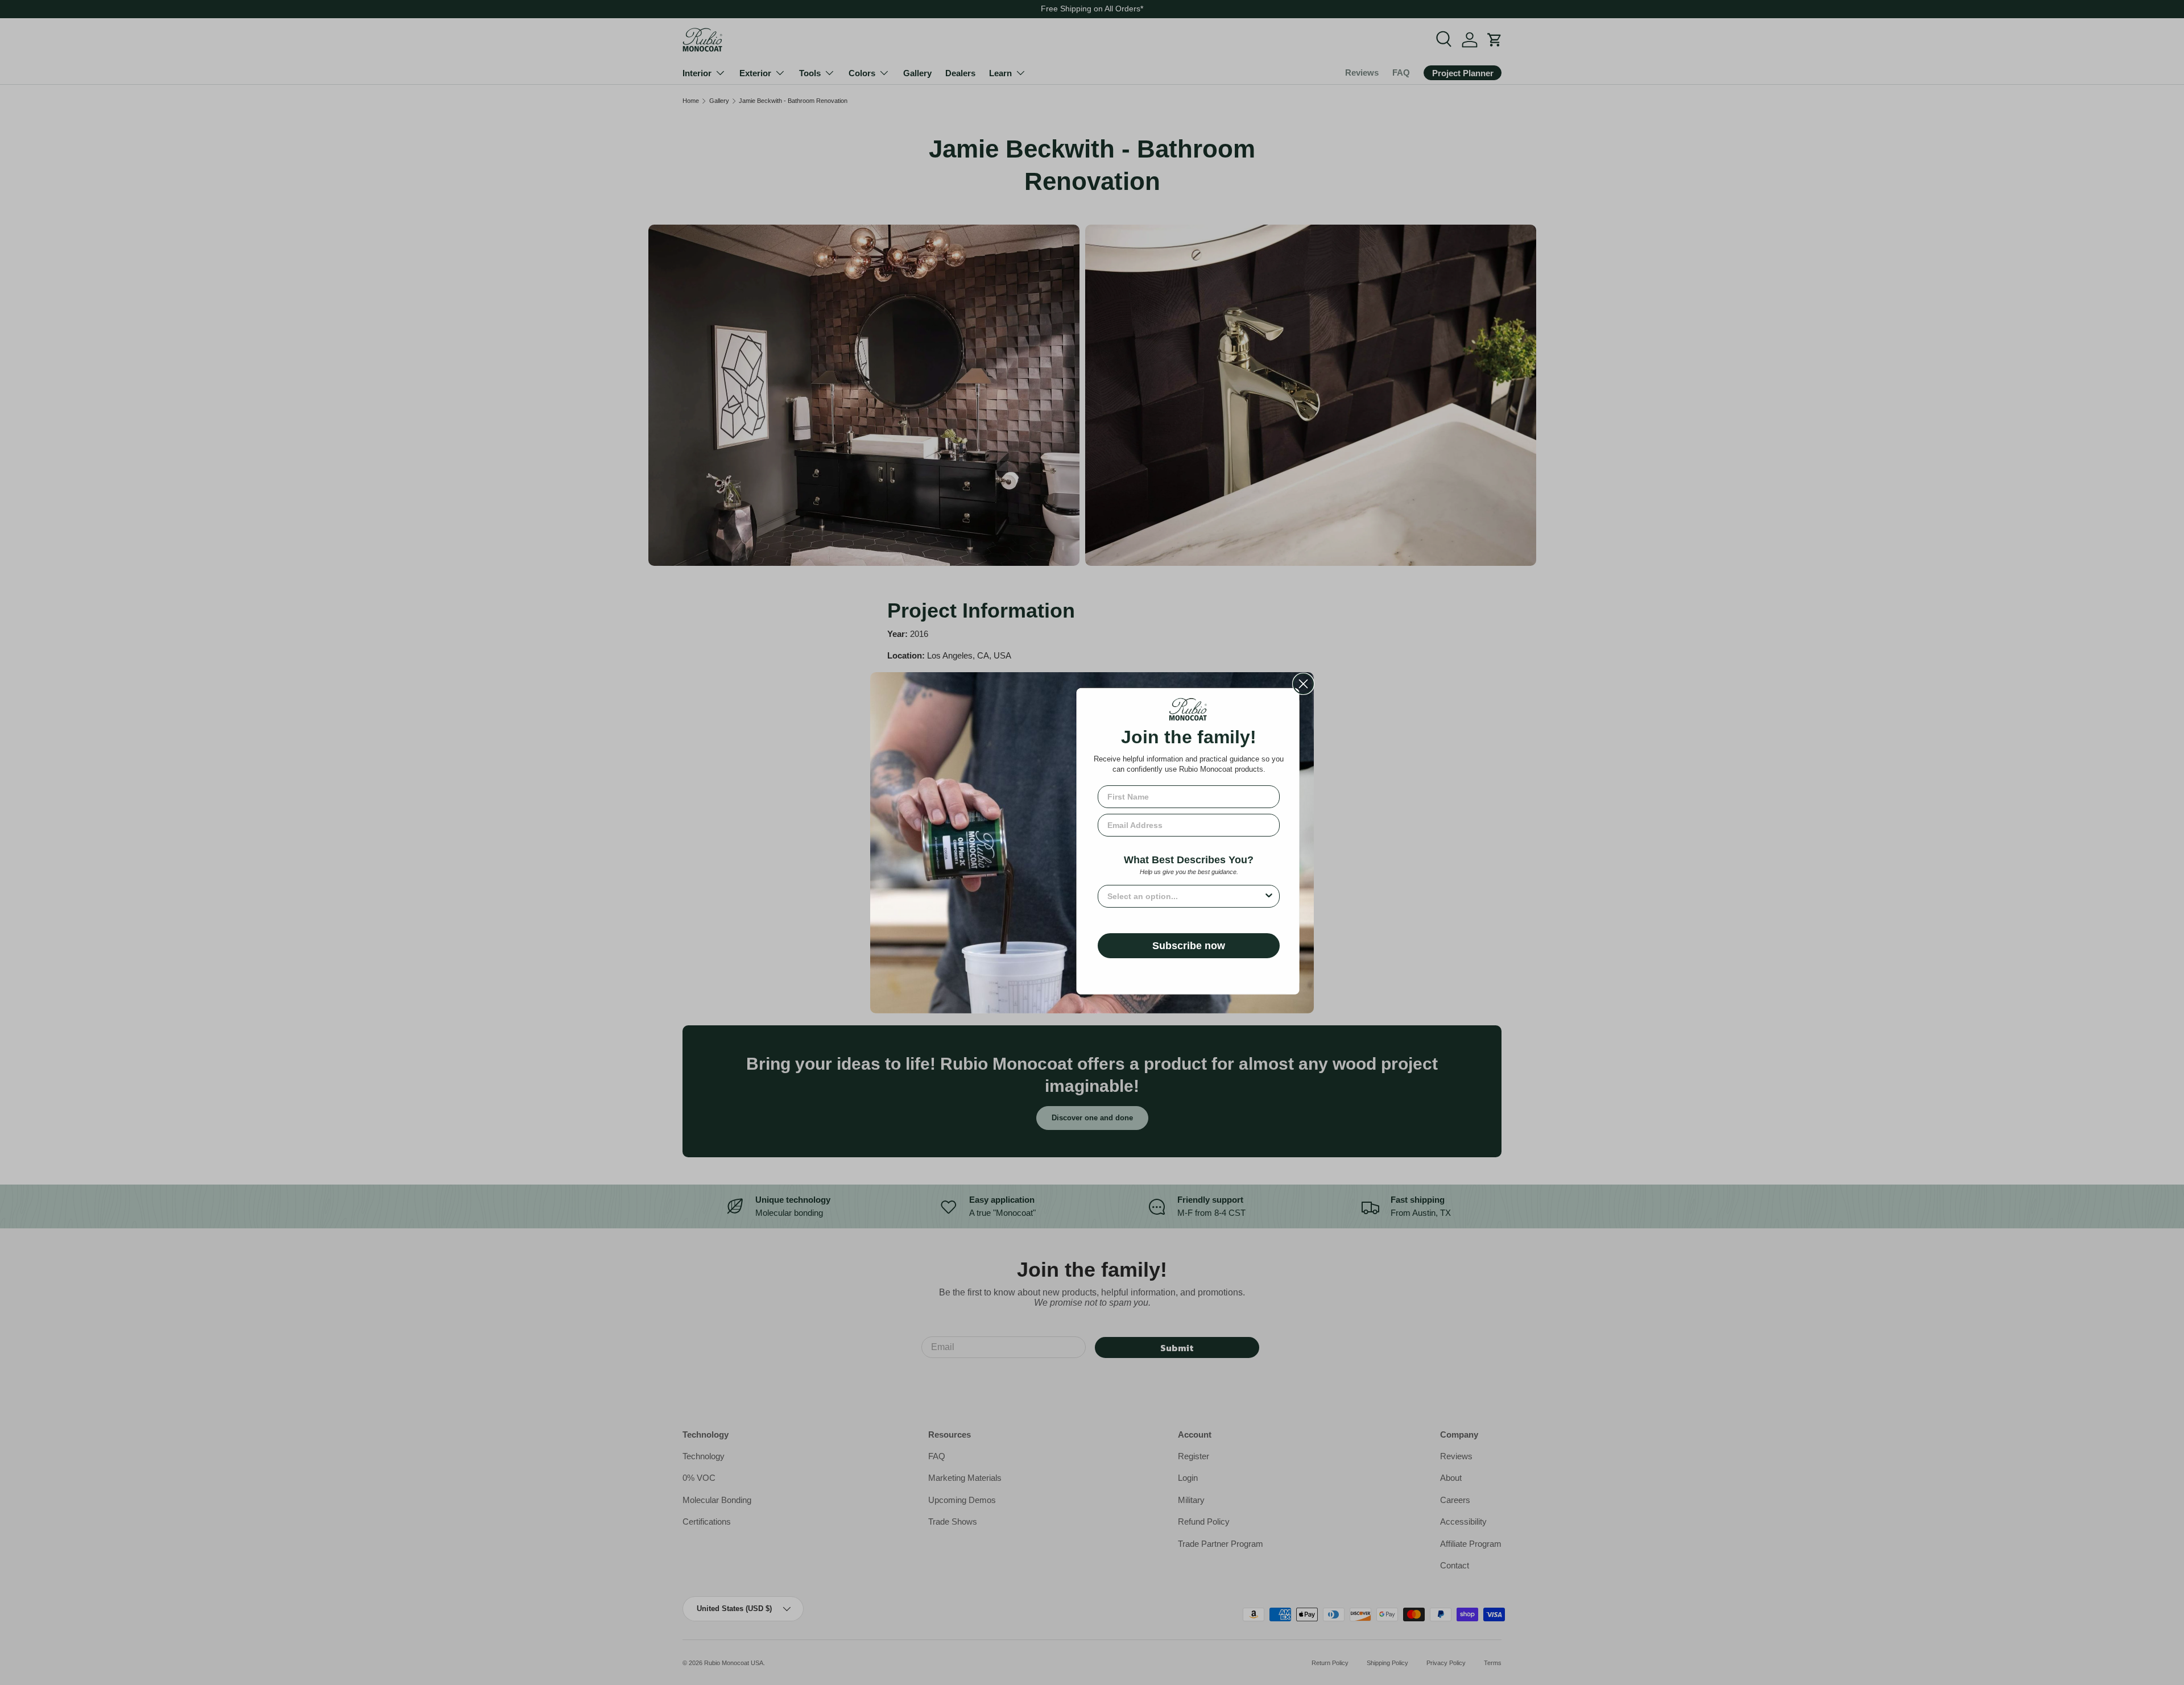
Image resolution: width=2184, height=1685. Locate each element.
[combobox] (1185, 896)
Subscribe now (1189, 946)
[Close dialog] (1303, 684)
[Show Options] (1269, 896)
